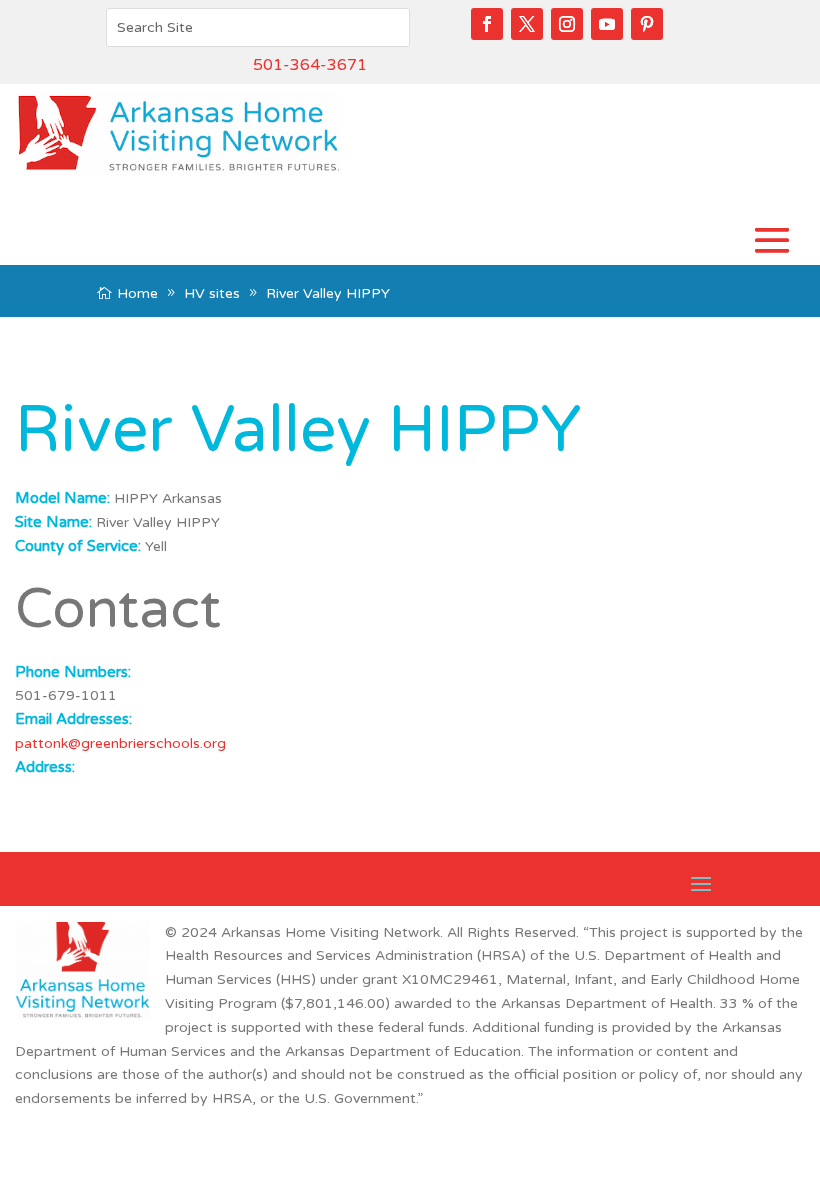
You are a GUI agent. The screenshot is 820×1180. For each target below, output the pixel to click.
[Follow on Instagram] (567, 24)
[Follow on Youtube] (607, 24)
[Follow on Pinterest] (647, 24)
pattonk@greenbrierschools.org (120, 743)
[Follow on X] (527, 24)
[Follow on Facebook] (487, 24)
